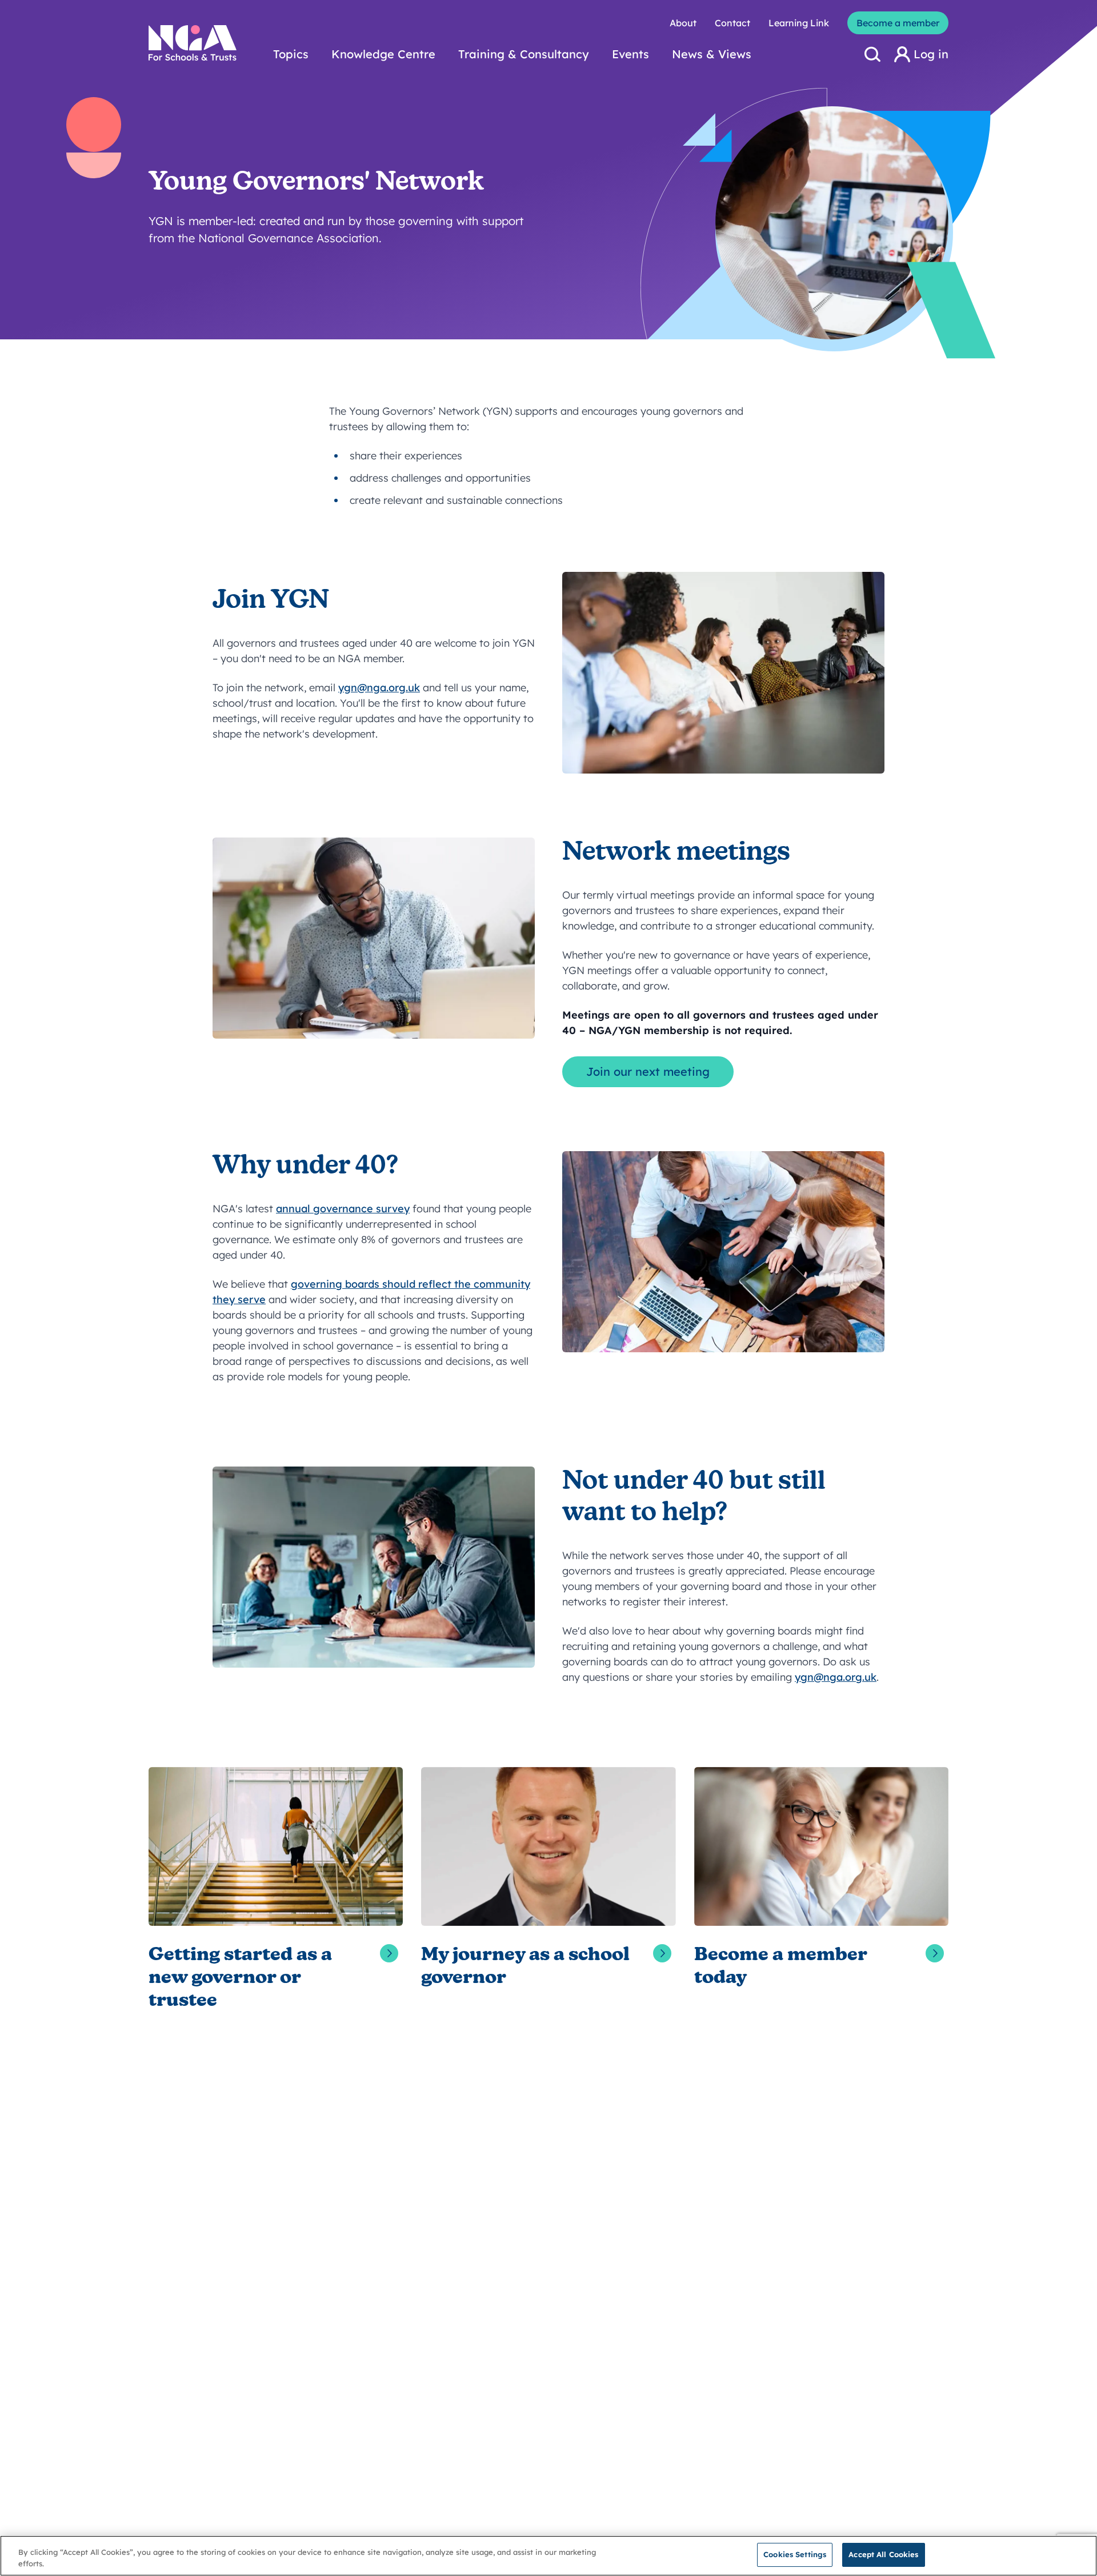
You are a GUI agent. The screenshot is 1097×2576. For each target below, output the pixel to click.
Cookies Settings (795, 2554)
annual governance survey (343, 1209)
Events (630, 54)
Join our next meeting (648, 1071)
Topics (291, 54)
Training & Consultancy (524, 54)
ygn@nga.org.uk (379, 688)
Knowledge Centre (383, 54)
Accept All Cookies (883, 2554)
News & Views (712, 54)
